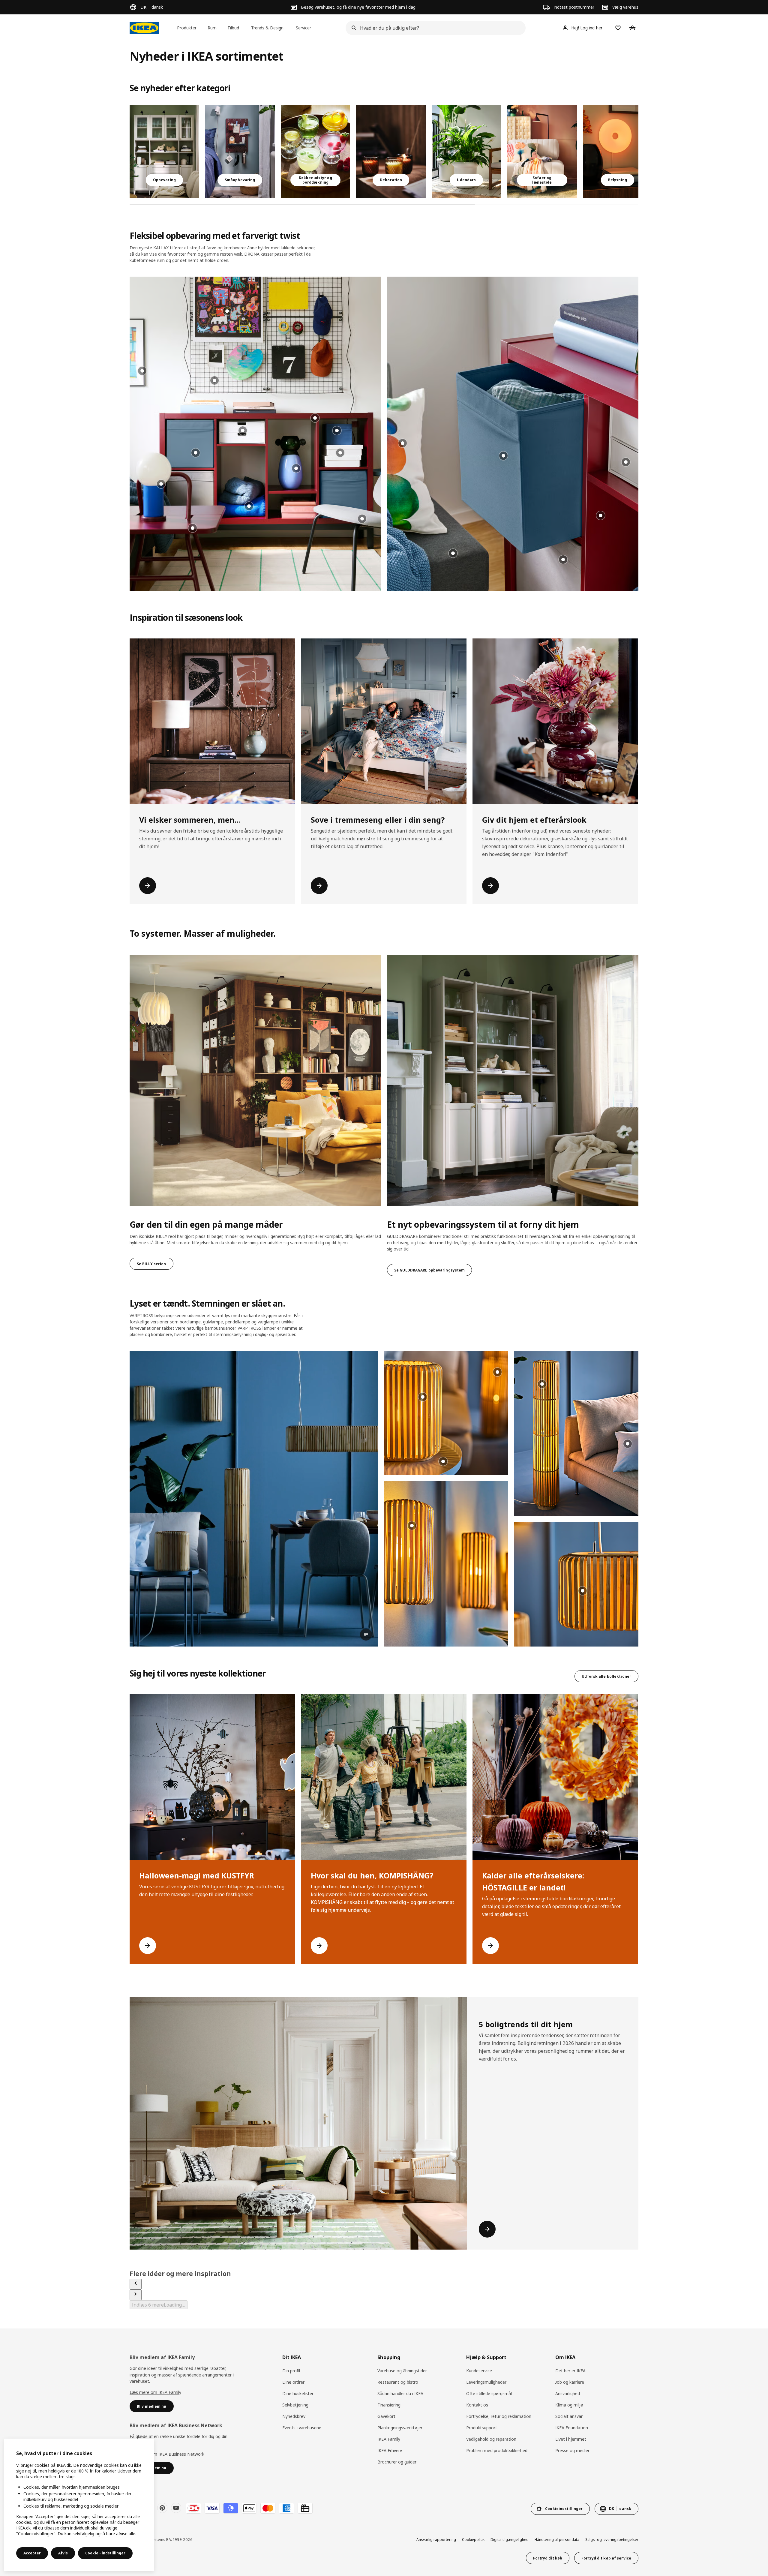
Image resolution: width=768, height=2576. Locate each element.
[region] (79, 2505)
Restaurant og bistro (398, 2382)
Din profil (291, 2371)
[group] (315, 418)
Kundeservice (479, 2371)
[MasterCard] (268, 2508)
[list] (384, 152)
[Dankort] (193, 2508)
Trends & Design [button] (267, 28)
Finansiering (389, 2405)
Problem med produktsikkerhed (497, 2450)
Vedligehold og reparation (491, 2439)
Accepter (32, 2553)
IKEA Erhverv (390, 2450)
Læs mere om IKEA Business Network (167, 2454)
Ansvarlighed (568, 2393)
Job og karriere (570, 2382)
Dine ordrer (293, 2382)
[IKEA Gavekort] (305, 2508)
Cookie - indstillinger (105, 2553)
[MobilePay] (231, 2508)
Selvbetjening (295, 2405)
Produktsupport (482, 2428)
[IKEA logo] (144, 28)
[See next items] (136, 2295)
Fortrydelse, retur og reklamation (499, 2416)
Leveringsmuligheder (486, 2382)
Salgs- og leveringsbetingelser (612, 2540)
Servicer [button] (303, 28)
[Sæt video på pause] (254, 1499)
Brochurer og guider (397, 2462)
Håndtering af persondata (557, 2540)
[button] (255, 434)
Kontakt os (477, 2405)
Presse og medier (572, 2450)
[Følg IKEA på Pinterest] (162, 2508)
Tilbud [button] (233, 28)
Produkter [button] (187, 28)
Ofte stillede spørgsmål (489, 2393)
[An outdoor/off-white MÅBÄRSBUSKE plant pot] (466, 152)
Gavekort (386, 2416)
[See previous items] (136, 2284)
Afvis (63, 2553)
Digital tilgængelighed (510, 2540)
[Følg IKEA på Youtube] (176, 2508)
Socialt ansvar (569, 2416)
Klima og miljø (569, 2405)
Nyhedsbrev (294, 2416)
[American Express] (286, 2508)
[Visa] (212, 2508)
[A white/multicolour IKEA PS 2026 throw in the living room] (542, 152)
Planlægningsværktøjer (400, 2428)
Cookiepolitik (473, 2540)
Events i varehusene (302, 2428)
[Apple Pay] (249, 2508)
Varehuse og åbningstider (402, 2371)
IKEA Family (389, 2439)
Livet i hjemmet (571, 2439)
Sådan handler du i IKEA (400, 2393)
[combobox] (434, 28)
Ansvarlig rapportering (436, 2540)
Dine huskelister (298, 2393)
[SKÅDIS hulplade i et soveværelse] (240, 152)
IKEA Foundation (572, 2428)
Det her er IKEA (570, 2371)
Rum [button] (212, 28)
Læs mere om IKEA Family (155, 2392)
